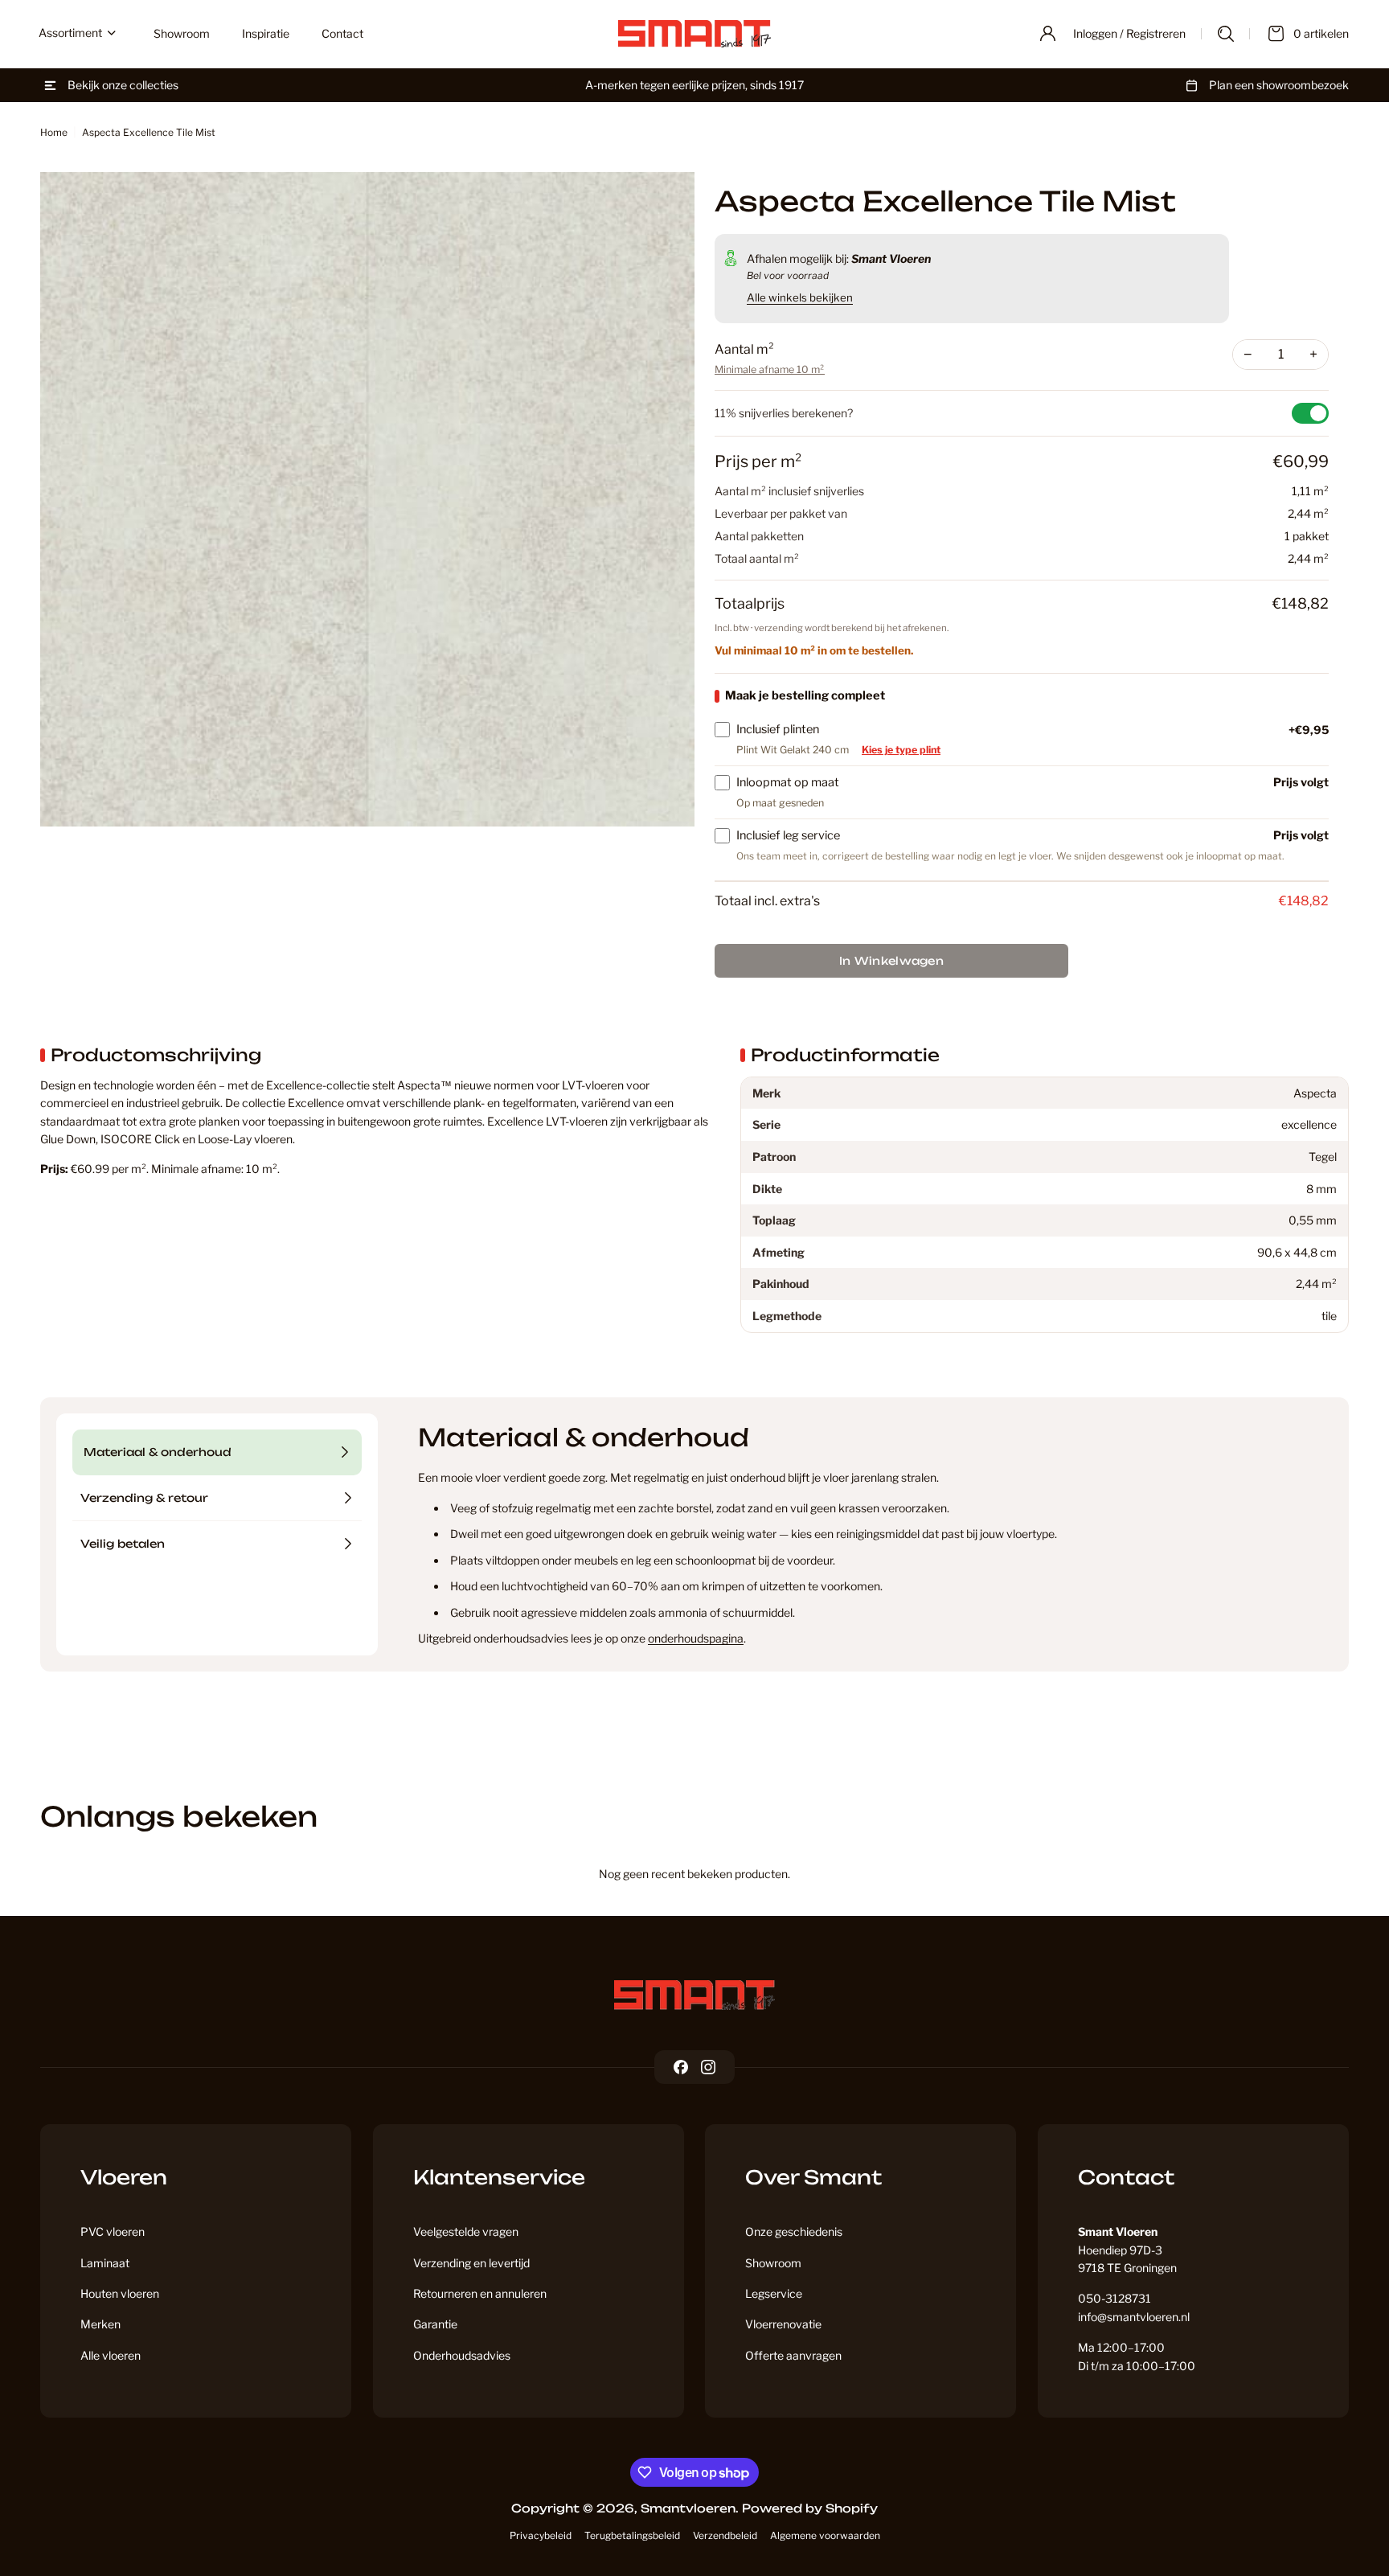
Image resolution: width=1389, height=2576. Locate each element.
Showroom (773, 2263)
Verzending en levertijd (471, 2263)
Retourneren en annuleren (480, 2293)
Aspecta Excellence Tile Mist (149, 132)
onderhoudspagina (696, 1638)
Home (54, 132)
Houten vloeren (120, 2293)
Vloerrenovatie (783, 2324)
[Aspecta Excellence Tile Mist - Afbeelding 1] (367, 499)
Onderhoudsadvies (462, 2355)
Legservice (774, 2293)
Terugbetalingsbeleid (632, 2535)
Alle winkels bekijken (800, 297)
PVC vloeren (113, 2231)
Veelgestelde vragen (466, 2231)
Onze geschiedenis (794, 2231)
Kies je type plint (901, 750)
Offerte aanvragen (793, 2355)
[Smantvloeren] (694, 1995)
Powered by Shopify (810, 2508)
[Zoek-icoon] (1226, 34)
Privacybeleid (541, 2535)
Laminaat (105, 2263)
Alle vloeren (111, 2355)
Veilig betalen (123, 1544)
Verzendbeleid (725, 2535)
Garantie (435, 2324)
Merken (100, 2324)
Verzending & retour (144, 1498)
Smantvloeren (688, 2508)
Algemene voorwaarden (825, 2535)
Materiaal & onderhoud (158, 1452)
